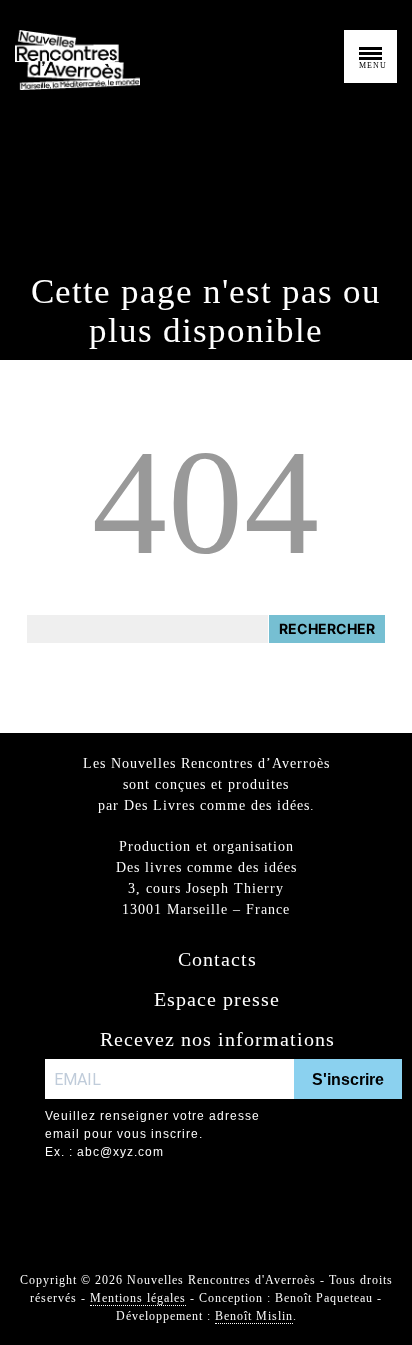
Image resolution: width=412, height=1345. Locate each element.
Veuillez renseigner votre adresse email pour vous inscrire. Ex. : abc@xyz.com (152, 1134)
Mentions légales (138, 1298)
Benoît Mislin (254, 1316)
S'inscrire (348, 1079)
